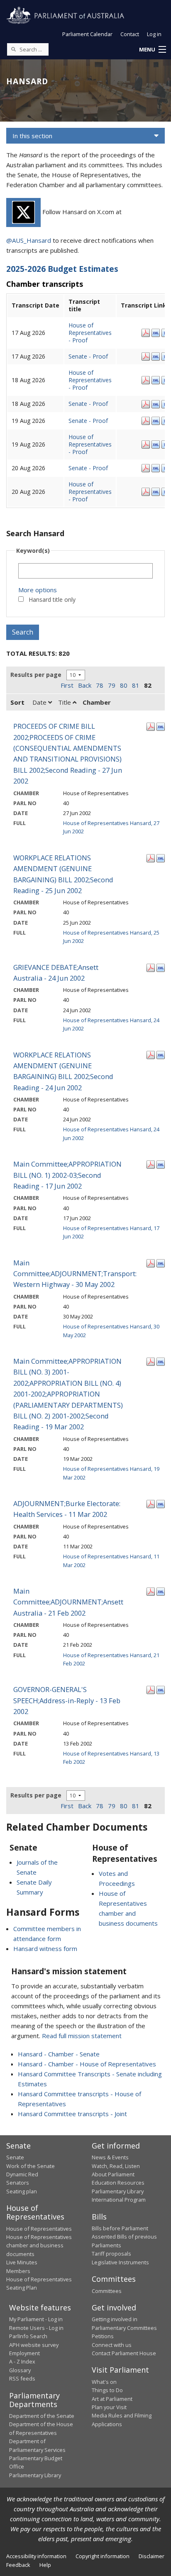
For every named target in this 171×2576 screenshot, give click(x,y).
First (67, 685)
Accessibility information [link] (36, 2556)
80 (124, 685)
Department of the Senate (42, 2416)
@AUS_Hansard (29, 240)
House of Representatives (39, 2229)
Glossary (20, 2370)
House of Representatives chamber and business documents (39, 2245)
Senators (18, 2183)
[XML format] (156, 332)
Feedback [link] (18, 2565)
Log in (154, 34)
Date (40, 702)
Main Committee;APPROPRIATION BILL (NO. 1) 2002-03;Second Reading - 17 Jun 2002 (67, 1175)
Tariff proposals (111, 2254)
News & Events (110, 2157)
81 (136, 685)
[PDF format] (146, 332)
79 (112, 685)
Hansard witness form (45, 1948)
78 (100, 685)
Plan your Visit (109, 2407)
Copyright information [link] (103, 2556)
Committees (107, 2291)
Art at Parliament (112, 2399)
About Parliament (113, 2174)
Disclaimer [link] (151, 2556)
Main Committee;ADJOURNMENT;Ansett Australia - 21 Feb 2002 (68, 1602)
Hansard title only (52, 599)
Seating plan (22, 2191)
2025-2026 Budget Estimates (62, 269)
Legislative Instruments (120, 2262)
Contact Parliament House (124, 2353)
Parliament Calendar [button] (87, 34)
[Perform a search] (13, 49)
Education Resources (118, 2183)
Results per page (36, 675)
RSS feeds (22, 2378)
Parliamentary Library (118, 2191)
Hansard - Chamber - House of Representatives (87, 2064)
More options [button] (38, 590)
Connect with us (112, 2345)
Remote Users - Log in (36, 2328)
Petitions (103, 2336)
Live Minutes (22, 2262)
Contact (130, 34)
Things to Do (107, 2390)
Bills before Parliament (120, 2228)
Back (85, 685)
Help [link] (45, 2565)
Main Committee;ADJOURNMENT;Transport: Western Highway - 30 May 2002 (75, 1274)
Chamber (97, 702)
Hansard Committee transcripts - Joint (72, 2114)
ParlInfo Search (28, 2336)
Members (18, 2271)
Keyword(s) (33, 551)
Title (65, 702)
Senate (15, 2157)
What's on (104, 2382)
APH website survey (34, 2345)
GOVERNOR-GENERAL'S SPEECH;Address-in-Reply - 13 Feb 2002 (67, 1700)
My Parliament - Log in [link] (36, 2319)
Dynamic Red (22, 2174)
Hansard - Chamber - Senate (59, 2054)
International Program (119, 2200)
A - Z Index (22, 2361)
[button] (152, 50)
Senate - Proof (88, 356)
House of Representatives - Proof (90, 333)
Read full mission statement (82, 2036)
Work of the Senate (31, 2166)
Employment (24, 2353)
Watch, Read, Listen (116, 2166)
